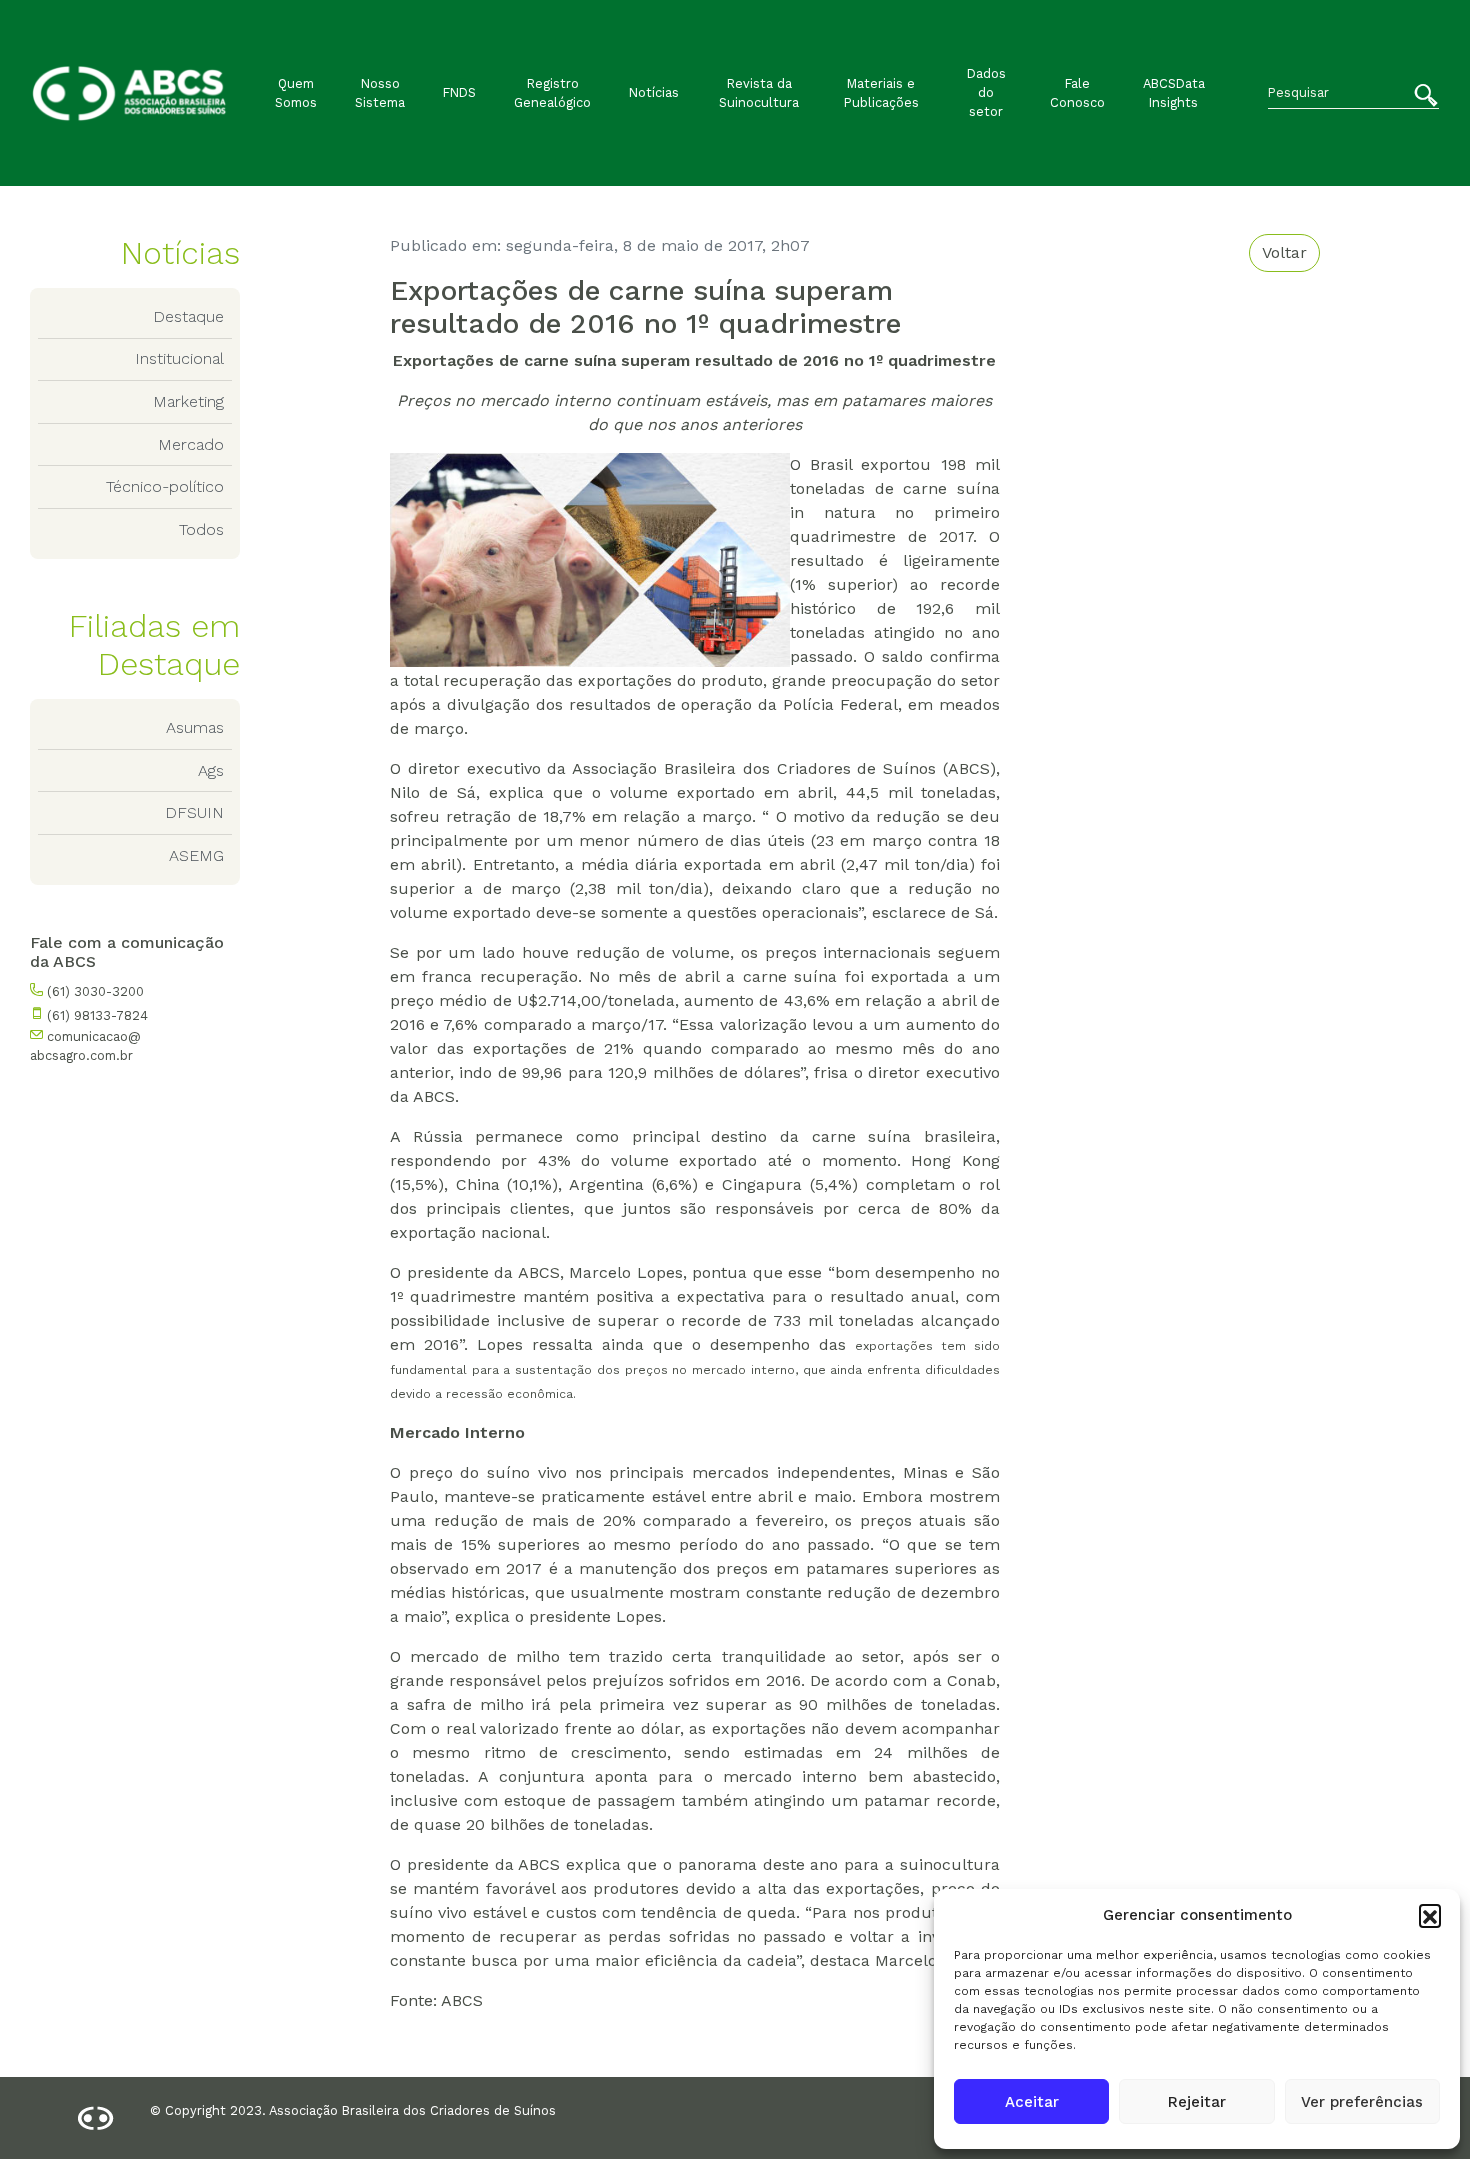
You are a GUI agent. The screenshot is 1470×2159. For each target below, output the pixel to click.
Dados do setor (986, 92)
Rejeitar (1197, 2102)
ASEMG (196, 855)
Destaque (188, 316)
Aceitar (1032, 2102)
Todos (201, 529)
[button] (1430, 1915)
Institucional (179, 358)
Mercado (191, 444)
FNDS (459, 92)
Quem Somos (296, 93)
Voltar (1284, 252)
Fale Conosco (1077, 93)
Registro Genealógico (552, 93)
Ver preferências (1362, 2102)
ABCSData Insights (1174, 93)
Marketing (188, 401)
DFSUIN (194, 812)
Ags (211, 770)
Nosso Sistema (380, 93)
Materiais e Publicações (881, 93)
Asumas (195, 727)
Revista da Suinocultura (759, 93)
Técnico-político (165, 486)
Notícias (654, 92)
